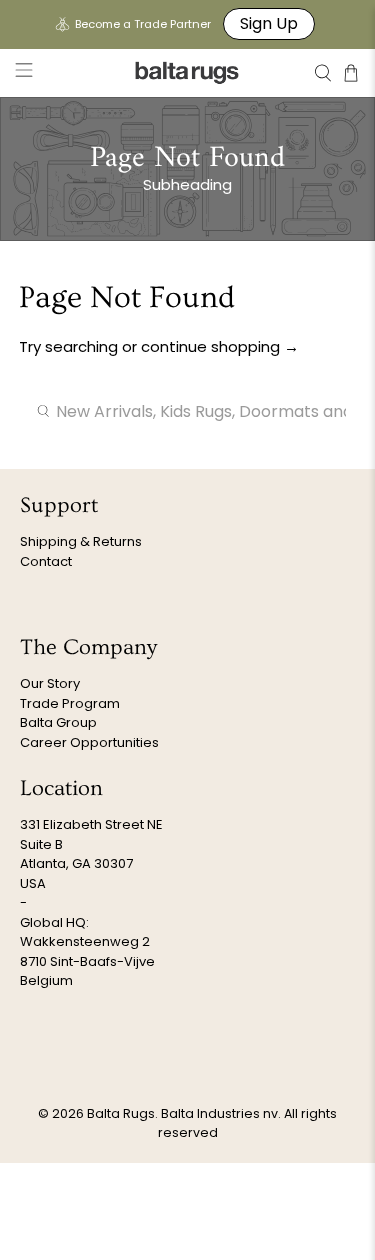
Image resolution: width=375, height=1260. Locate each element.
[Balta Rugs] (188, 72)
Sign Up (269, 23)
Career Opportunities (89, 742)
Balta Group (58, 722)
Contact (46, 561)
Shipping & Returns (81, 541)
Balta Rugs (121, 1113)
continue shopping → (220, 346)
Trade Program (70, 703)
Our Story (50, 683)
